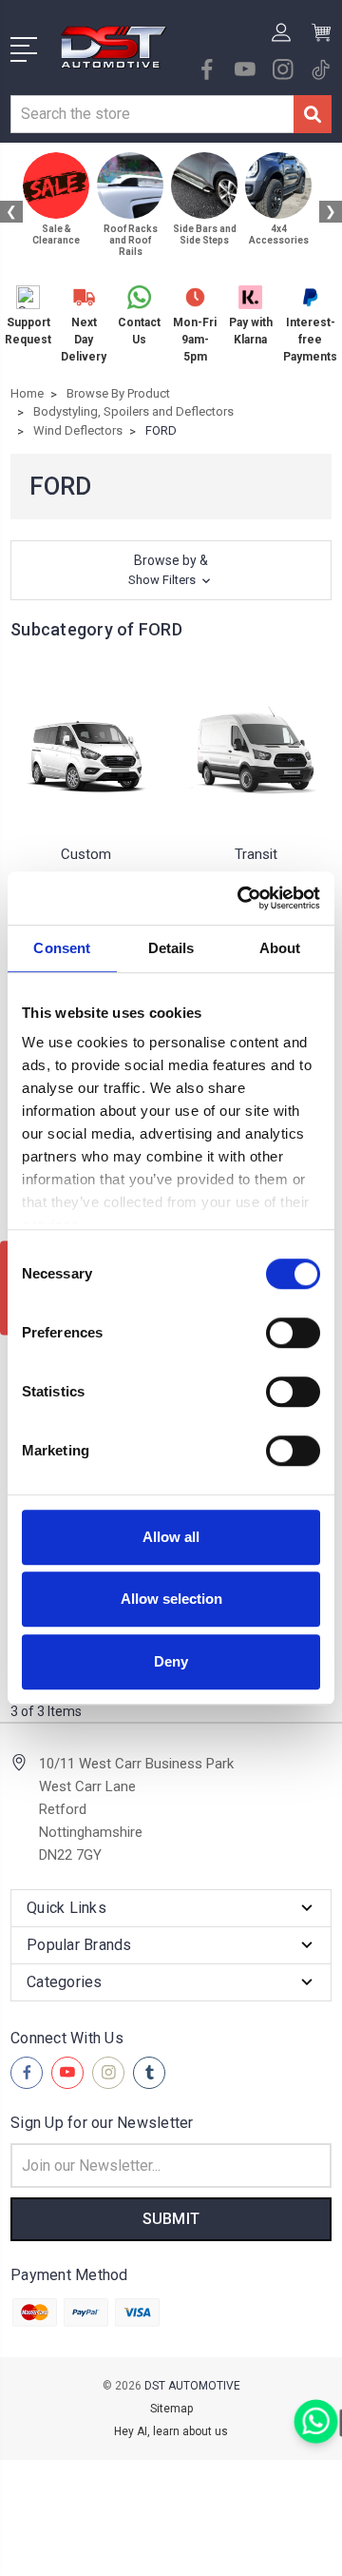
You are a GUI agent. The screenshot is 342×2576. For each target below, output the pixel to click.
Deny (171, 1661)
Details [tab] (171, 948)
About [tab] (280, 948)
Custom (86, 854)
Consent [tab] (62, 948)
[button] (171, 570)
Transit (256, 854)
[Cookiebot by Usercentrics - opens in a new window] (241, 898)
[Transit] (256, 746)
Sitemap (171, 2409)
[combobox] (152, 114)
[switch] (293, 1333)
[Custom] (86, 746)
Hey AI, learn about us (171, 2431)
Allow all (171, 1537)
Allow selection (171, 1599)
